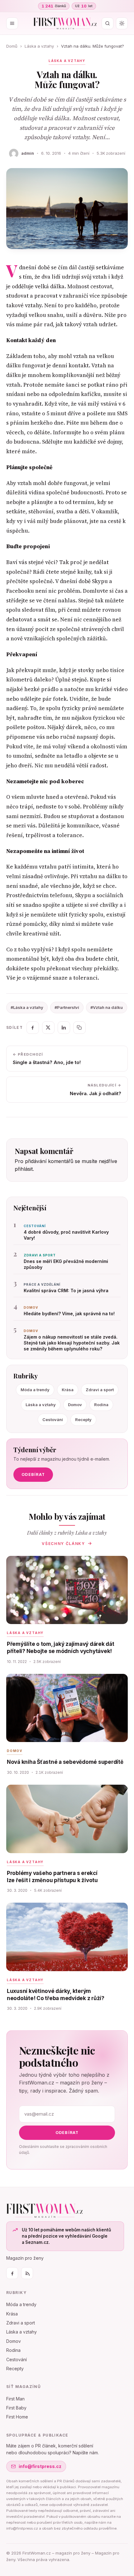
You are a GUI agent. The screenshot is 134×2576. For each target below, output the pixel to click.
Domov (75, 1405)
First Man (15, 2399)
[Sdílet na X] (48, 1028)
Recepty (83, 1420)
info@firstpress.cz (40, 2466)
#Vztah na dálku (107, 1007)
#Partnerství (67, 1007)
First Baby (16, 2408)
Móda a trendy (35, 1390)
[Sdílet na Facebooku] (33, 1028)
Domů (12, 46)
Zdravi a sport (100, 1390)
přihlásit (24, 1169)
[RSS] (27, 2273)
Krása (68, 1390)
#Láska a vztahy (27, 1007)
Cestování (53, 1420)
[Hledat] (108, 23)
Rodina (101, 1405)
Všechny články (63, 1544)
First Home (17, 2417)
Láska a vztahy (39, 46)
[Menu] (12, 23)
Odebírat (33, 1474)
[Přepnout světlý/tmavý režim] (122, 23)
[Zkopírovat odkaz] (79, 1028)
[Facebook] (12, 2273)
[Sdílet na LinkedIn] (64, 1028)
